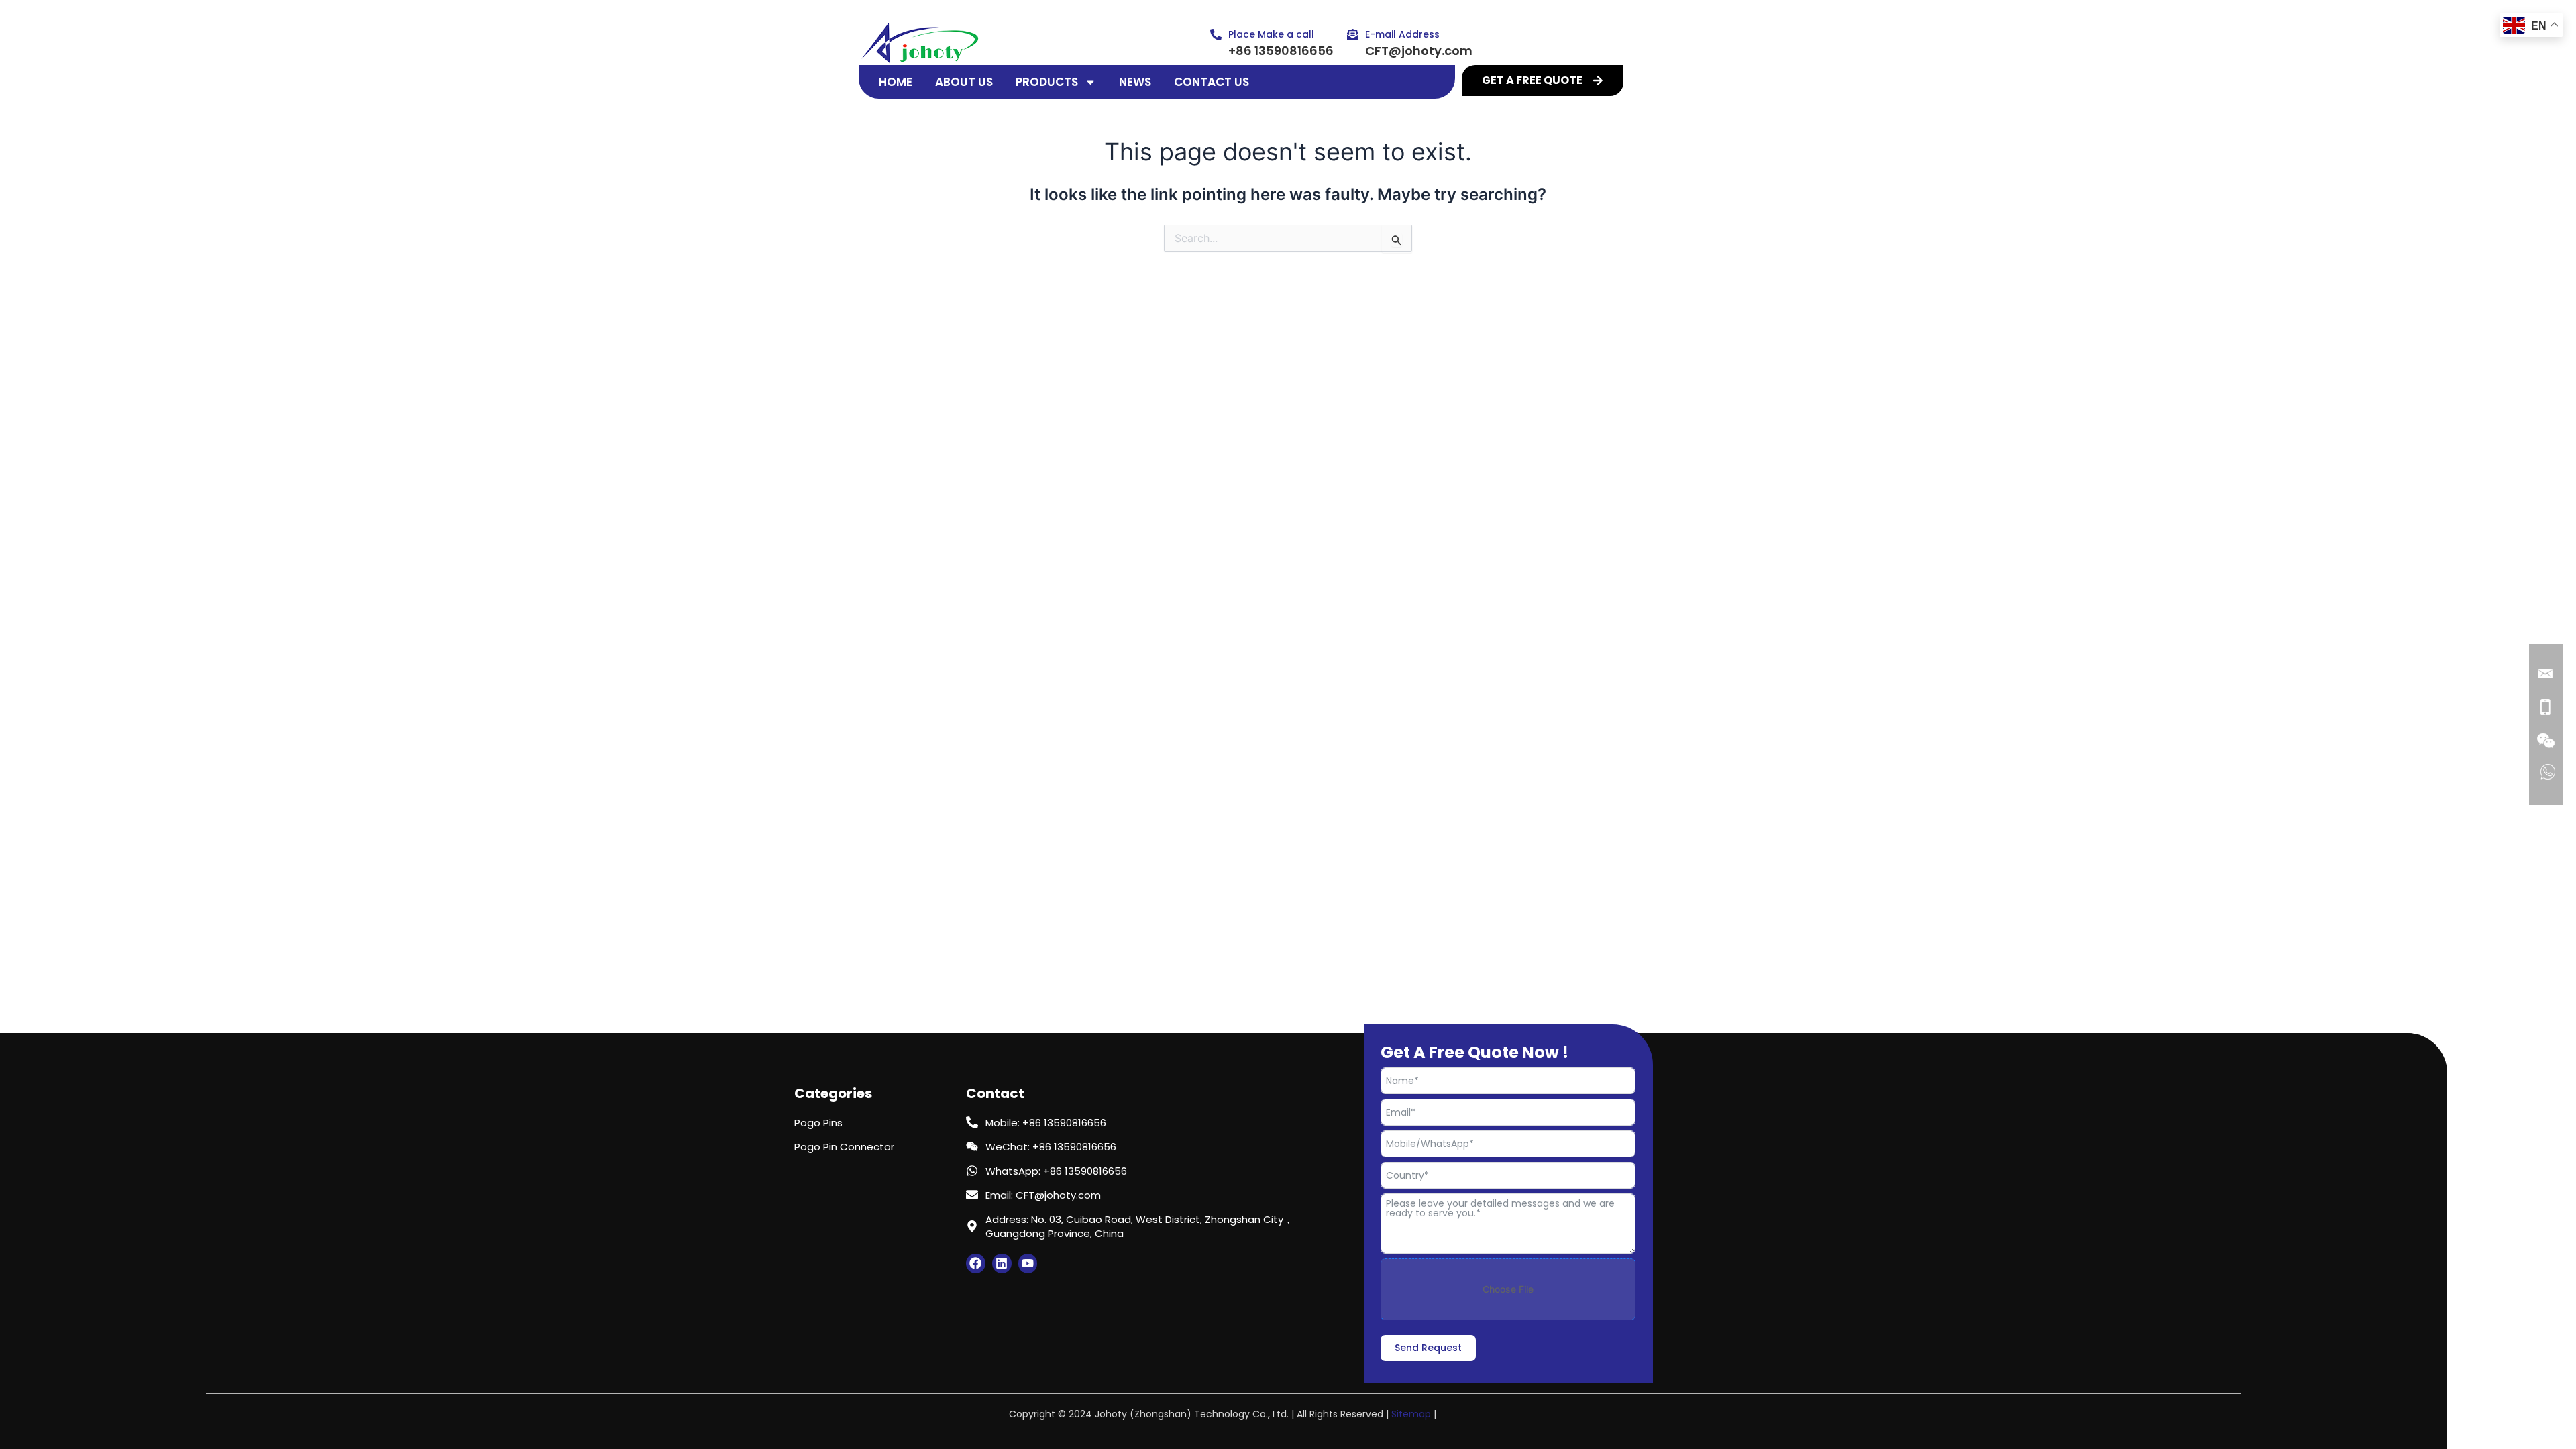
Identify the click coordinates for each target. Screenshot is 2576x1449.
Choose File (1508, 1289)
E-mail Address (1402, 34)
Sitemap (1411, 1414)
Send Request (1428, 1348)
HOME (896, 82)
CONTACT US (1212, 82)
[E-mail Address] (1353, 35)
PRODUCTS (1047, 82)
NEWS (1135, 82)
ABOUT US (964, 82)
